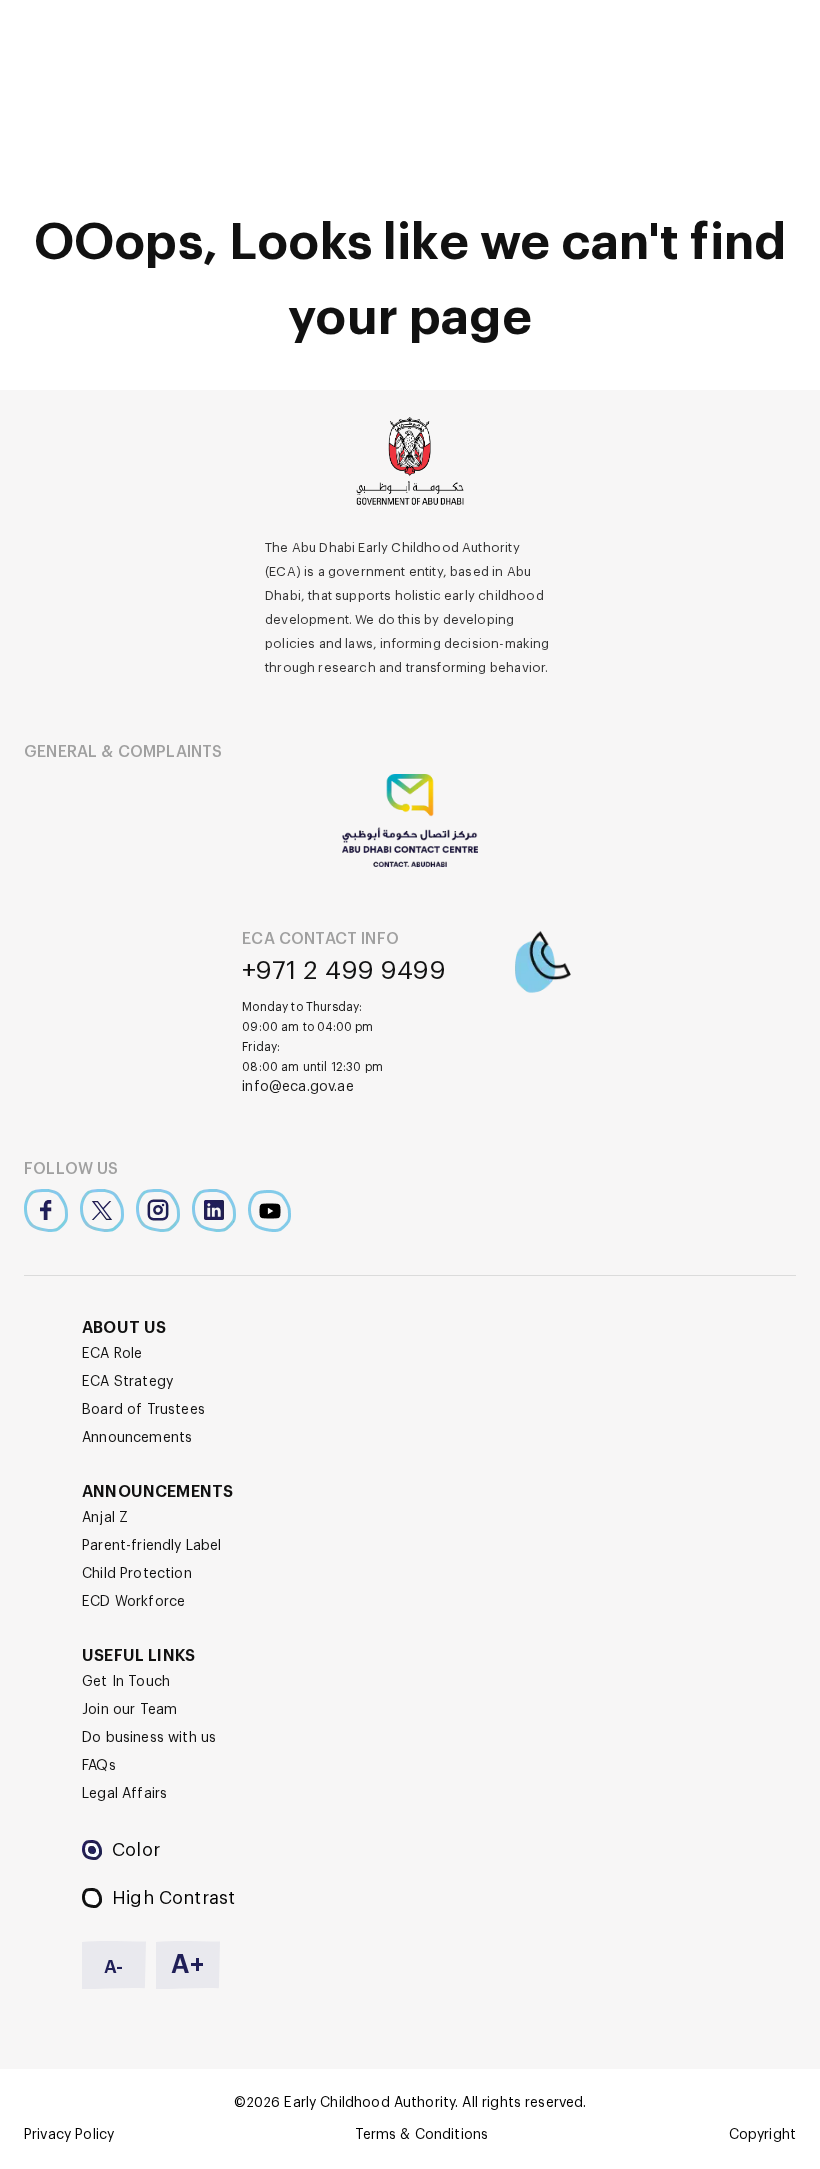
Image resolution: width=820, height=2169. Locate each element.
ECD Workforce (133, 1602)
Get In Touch (126, 1682)
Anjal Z (105, 1518)
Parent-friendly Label (152, 1546)
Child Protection (137, 1574)
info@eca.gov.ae (298, 1087)
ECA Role (112, 1354)
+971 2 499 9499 (344, 971)
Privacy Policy (69, 2135)
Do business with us (149, 1738)
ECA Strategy (127, 1382)
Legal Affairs (124, 1794)
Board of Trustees (143, 1410)
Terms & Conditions (422, 2135)
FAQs (99, 1766)
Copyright (762, 2135)
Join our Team (129, 1710)
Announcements (137, 1438)
